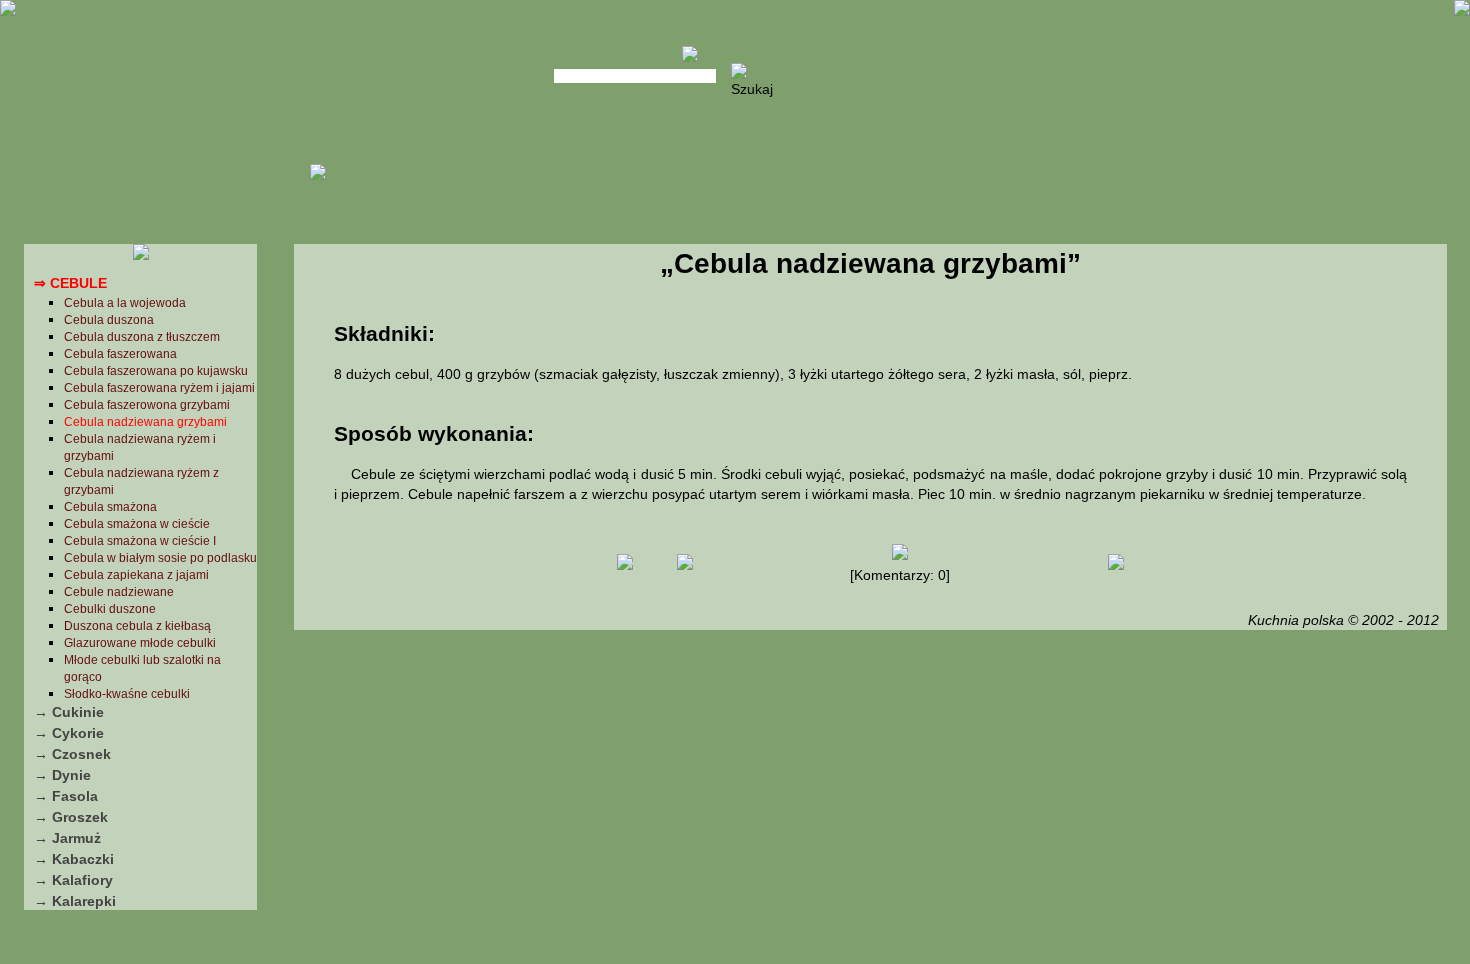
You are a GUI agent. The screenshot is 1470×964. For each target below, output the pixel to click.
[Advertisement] (870, 794)
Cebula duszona (109, 320)
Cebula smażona (110, 507)
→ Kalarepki (75, 901)
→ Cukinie (69, 712)
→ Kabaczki (74, 859)
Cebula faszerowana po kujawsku (156, 371)
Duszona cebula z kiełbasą (137, 626)
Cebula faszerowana (120, 354)
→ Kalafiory (73, 880)
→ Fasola (66, 796)
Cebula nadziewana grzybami (145, 422)
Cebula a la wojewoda (125, 303)
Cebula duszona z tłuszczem (142, 337)
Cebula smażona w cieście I (140, 541)
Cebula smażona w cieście (137, 524)
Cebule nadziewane (119, 592)
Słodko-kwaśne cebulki (127, 694)
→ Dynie (62, 775)
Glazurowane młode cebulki (140, 643)
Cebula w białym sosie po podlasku (160, 558)
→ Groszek (71, 817)
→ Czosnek (72, 754)
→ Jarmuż (67, 838)
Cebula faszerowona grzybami (147, 405)
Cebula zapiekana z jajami (136, 575)
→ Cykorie (69, 733)
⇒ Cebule (70, 283)
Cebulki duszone (110, 609)
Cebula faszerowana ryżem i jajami (159, 388)
